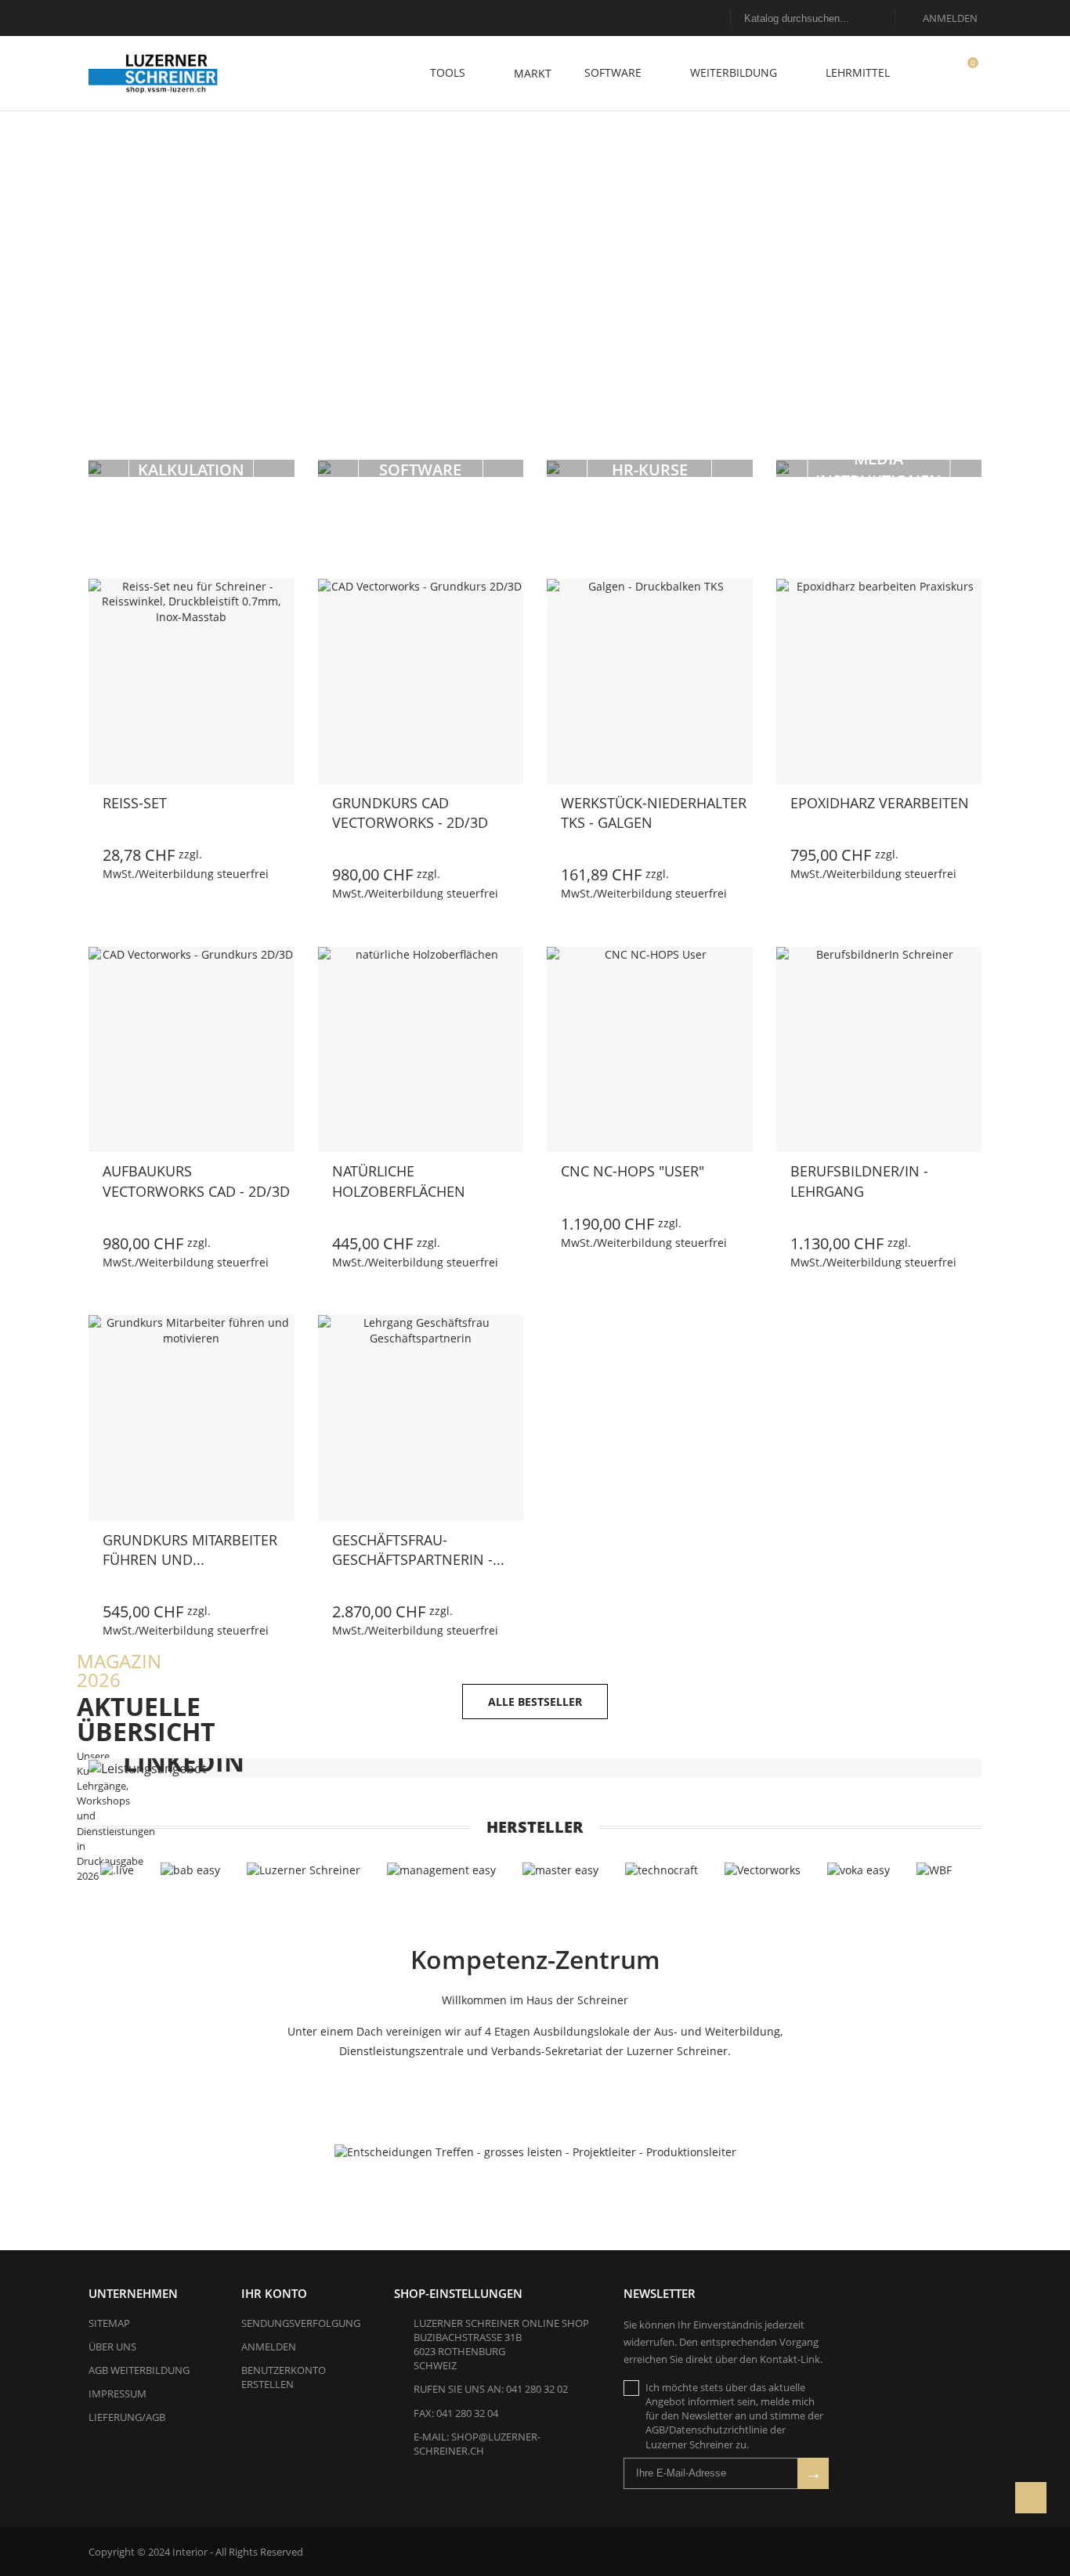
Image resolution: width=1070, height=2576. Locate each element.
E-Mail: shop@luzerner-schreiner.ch (477, 2444)
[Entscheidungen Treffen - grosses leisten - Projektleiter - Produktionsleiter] (535, 2152)
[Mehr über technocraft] (662, 1870)
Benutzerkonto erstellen (284, 2377)
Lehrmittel (859, 72)
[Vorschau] (164, 874)
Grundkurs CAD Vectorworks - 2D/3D (410, 813)
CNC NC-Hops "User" (633, 1171)
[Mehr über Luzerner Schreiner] (304, 1870)
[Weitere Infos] (199, 874)
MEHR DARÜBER (457, 313)
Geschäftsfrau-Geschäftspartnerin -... (418, 1550)
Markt (533, 73)
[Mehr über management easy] (441, 1870)
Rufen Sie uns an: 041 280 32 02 (491, 2389)
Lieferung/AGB (127, 2417)
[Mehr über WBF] (934, 1870)
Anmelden (269, 2347)
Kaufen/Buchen (89, 873)
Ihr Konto (274, 2293)
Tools (449, 72)
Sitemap (109, 2323)
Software (615, 72)
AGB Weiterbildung (139, 2370)
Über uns (112, 2347)
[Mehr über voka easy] (859, 1870)
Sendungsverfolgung (301, 2323)
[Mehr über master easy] (560, 1870)
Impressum (117, 2394)
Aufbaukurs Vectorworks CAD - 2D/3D (196, 1181)
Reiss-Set (135, 803)
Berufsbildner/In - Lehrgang (859, 1181)
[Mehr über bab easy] (190, 1870)
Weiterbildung (735, 72)
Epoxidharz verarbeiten (880, 803)
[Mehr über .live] (117, 1870)
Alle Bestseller (535, 1702)
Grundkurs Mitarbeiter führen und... (190, 1550)
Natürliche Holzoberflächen (399, 1181)
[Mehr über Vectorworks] (763, 1870)
